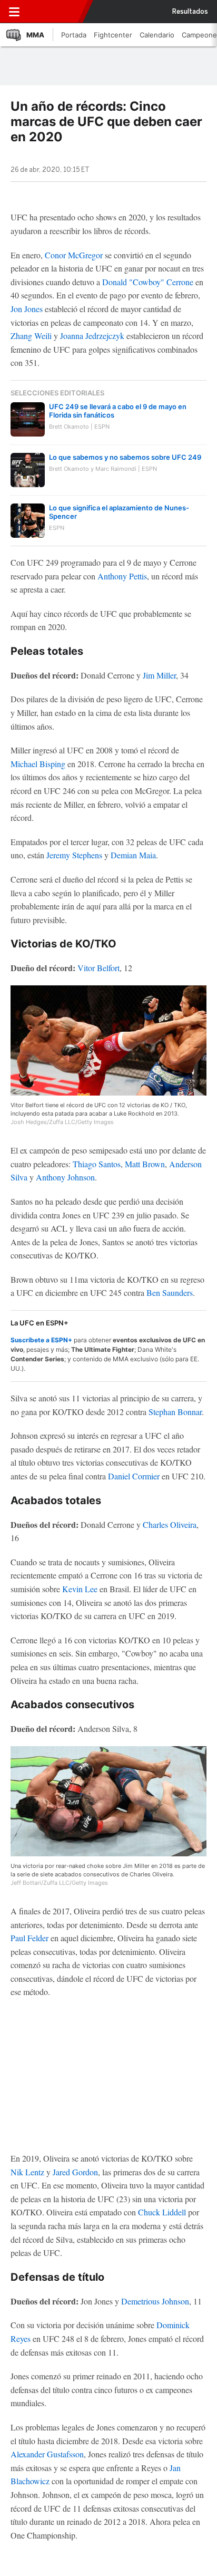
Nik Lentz (27, 2172)
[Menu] (14, 12)
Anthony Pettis (122, 576)
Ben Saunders (170, 1292)
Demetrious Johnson (155, 2301)
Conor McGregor (74, 255)
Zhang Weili (31, 336)
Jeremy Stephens (74, 855)
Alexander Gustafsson (47, 2454)
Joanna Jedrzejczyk (92, 336)
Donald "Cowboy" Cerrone (148, 282)
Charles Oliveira (170, 1524)
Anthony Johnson (65, 1177)
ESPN (54, 12)
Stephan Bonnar (175, 1412)
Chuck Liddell (162, 2212)
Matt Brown (145, 1164)
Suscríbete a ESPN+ (41, 1340)
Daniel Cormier (134, 1476)
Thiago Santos (97, 1164)
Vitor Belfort (98, 968)
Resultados (190, 12)
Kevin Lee (80, 1589)
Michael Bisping (38, 764)
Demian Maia (133, 855)
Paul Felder (29, 1938)
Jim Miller (159, 675)
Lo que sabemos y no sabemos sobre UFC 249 (125, 457)
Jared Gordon (75, 2172)
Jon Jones (27, 309)
